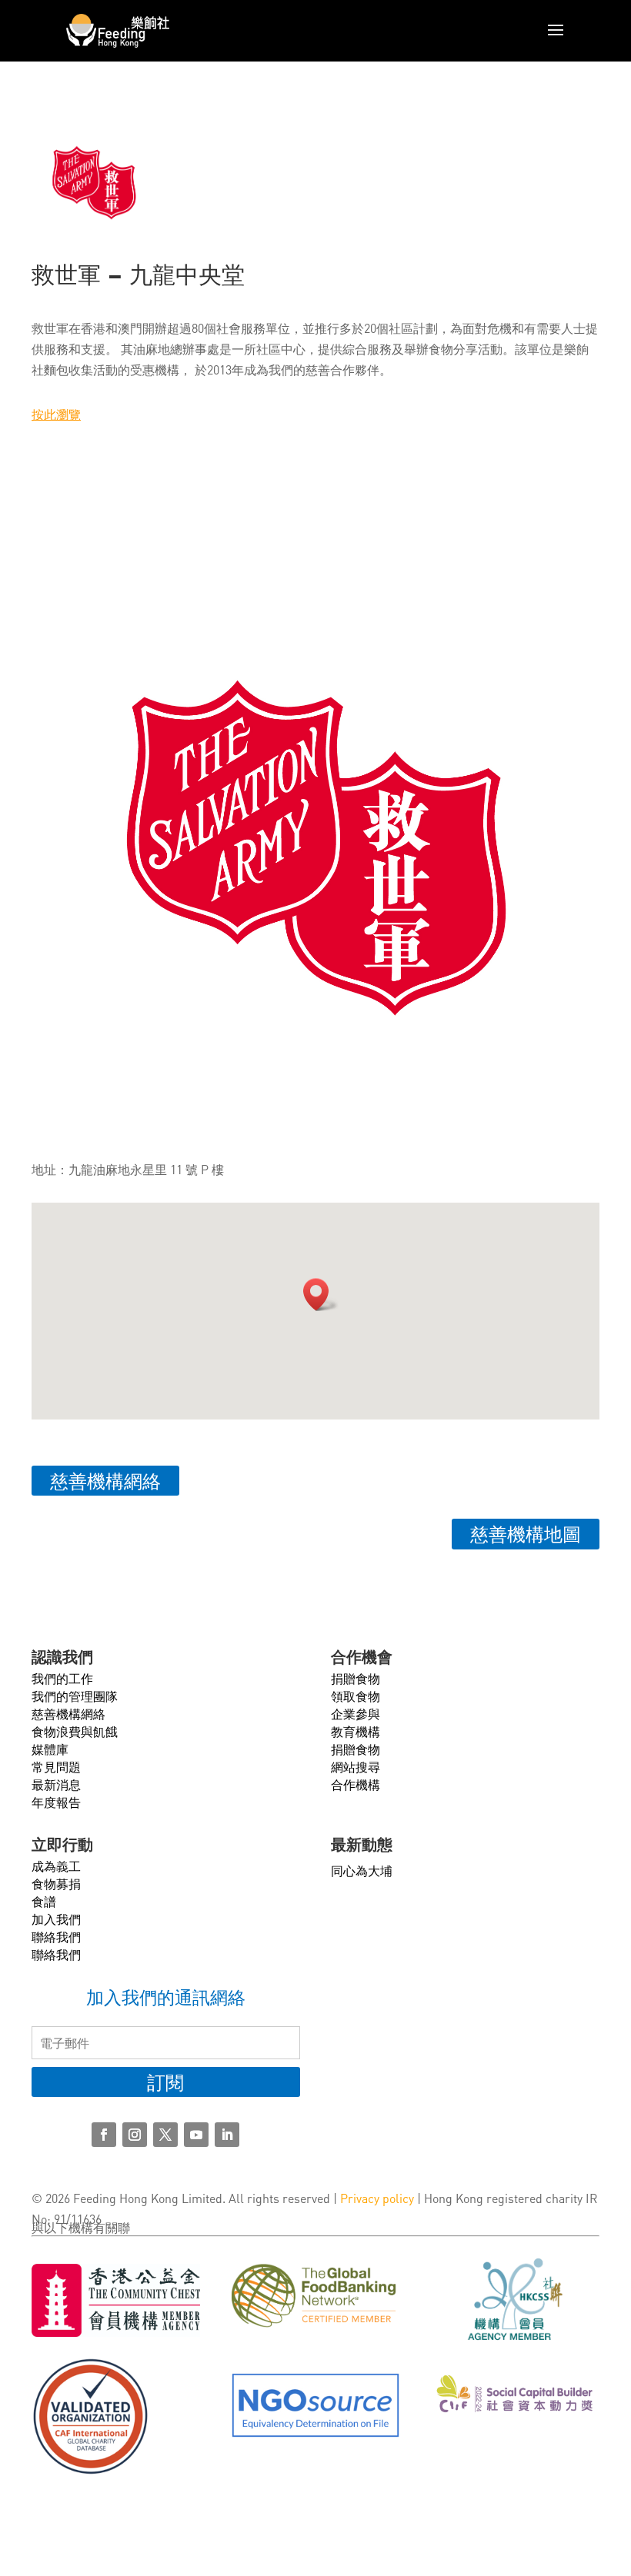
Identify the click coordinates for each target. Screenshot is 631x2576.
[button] (321, 1295)
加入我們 (56, 1919)
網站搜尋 (356, 1767)
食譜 (44, 1901)
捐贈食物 (356, 1678)
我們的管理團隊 (75, 1696)
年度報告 (56, 1802)
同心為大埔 (362, 1870)
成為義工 (56, 1866)
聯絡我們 (56, 1937)
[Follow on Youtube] (196, 2135)
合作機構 (356, 1784)
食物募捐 (56, 1884)
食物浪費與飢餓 (75, 1731)
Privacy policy (377, 2198)
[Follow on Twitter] (165, 2135)
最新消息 (56, 1784)
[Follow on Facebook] (104, 2135)
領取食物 (356, 1696)
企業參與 (356, 1714)
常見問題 (56, 1767)
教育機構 (356, 1731)
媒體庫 (50, 1749)
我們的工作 (62, 1678)
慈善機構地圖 (526, 1534)
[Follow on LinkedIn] (227, 2135)
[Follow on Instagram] (135, 2135)
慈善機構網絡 (105, 1481)
